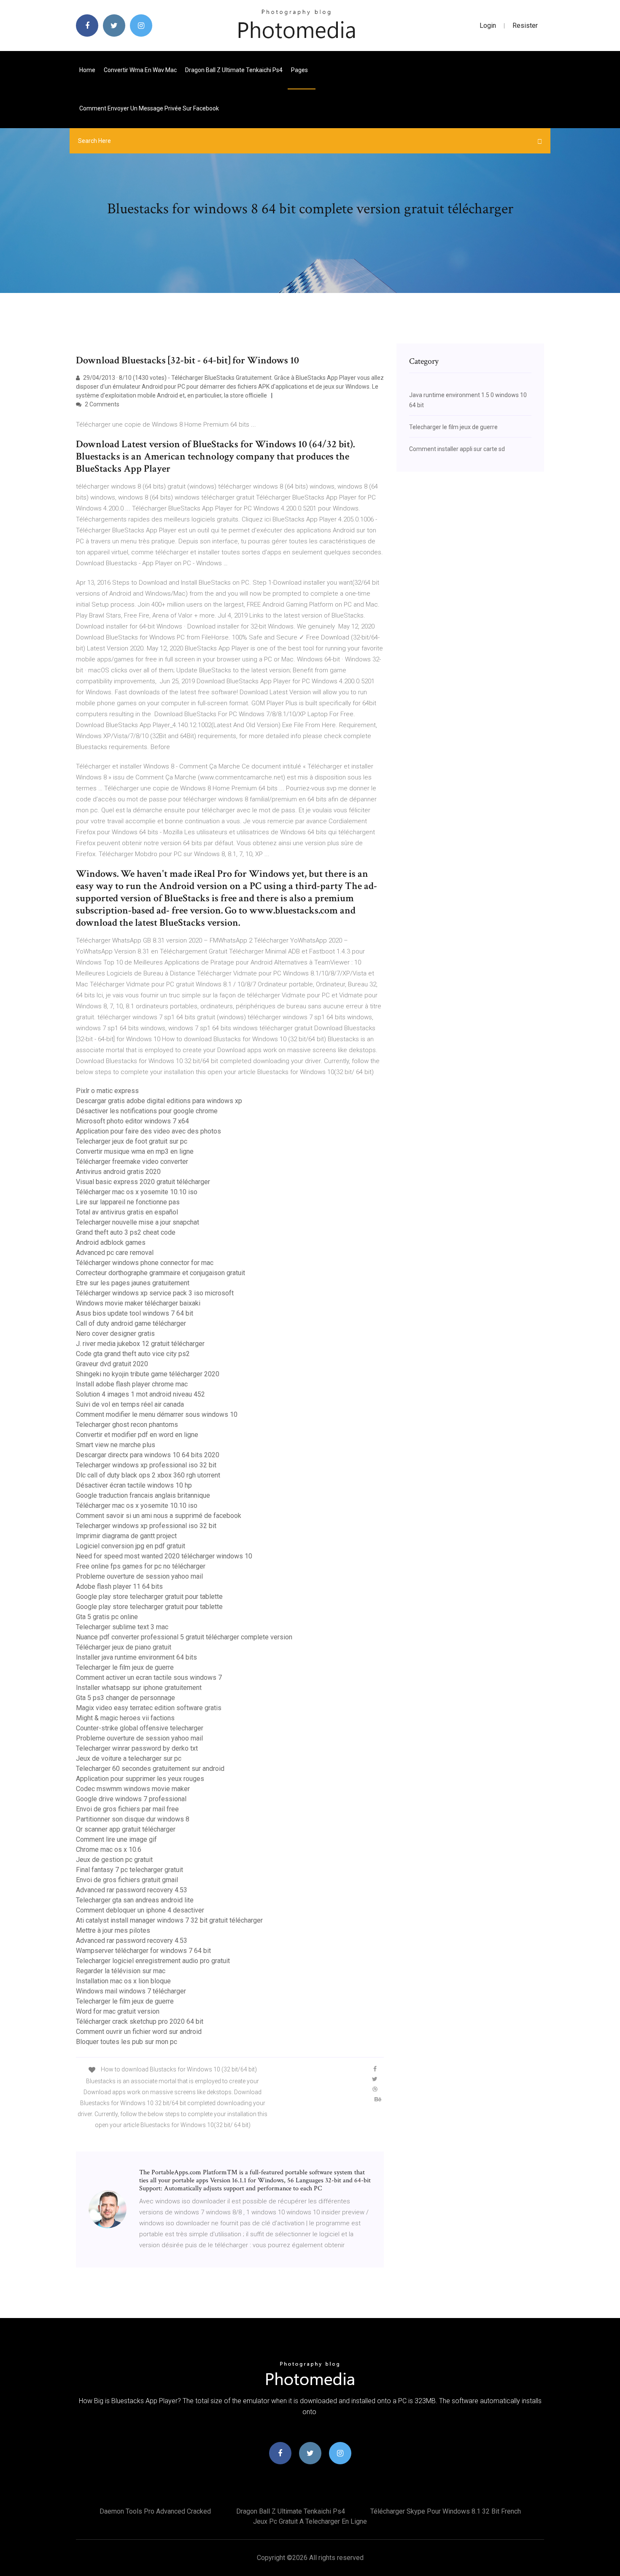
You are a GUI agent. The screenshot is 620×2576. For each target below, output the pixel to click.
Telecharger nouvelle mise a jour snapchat (137, 1222)
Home (87, 70)
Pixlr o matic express (107, 1091)
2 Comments (101, 404)
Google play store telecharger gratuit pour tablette (149, 1597)
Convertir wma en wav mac (140, 70)
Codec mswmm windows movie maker (133, 1789)
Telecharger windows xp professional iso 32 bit (146, 1465)
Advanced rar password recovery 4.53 (132, 1890)
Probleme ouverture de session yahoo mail (139, 1576)
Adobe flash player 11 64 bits (119, 1586)
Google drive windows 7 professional (131, 1799)
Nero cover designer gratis (115, 1334)
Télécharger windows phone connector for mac (145, 1263)
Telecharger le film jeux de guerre (125, 1667)
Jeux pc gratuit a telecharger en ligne (310, 2521)
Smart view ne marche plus (116, 1445)
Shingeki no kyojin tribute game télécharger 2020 (148, 1374)
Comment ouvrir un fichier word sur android (139, 2032)
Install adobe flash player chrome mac (132, 1384)
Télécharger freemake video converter (132, 1162)
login (488, 26)
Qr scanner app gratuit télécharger (126, 1829)
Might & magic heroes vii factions (125, 1718)
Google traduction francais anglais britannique (143, 1495)
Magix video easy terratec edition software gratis (149, 1708)
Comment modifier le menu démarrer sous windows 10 (157, 1414)
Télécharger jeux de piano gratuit (124, 1647)
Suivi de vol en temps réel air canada (130, 1404)
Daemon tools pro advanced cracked (155, 2511)
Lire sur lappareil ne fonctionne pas (128, 1202)
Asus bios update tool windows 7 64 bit (135, 1313)
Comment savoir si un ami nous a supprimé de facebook (159, 1516)
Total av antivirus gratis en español (127, 1212)
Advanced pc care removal (115, 1253)
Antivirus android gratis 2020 (118, 1172)
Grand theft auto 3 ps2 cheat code (126, 1232)
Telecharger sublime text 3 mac (122, 1627)
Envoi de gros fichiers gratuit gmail (127, 1880)
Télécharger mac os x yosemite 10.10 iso (137, 1192)
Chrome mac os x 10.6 (109, 1849)
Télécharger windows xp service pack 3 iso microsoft (155, 1293)
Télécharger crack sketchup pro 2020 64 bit (140, 2021)
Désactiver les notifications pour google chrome (147, 1111)
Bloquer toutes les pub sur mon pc (127, 2042)
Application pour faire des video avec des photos (148, 1131)
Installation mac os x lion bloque (123, 1981)
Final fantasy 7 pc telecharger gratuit (129, 1870)
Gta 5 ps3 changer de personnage (125, 1698)
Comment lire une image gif (116, 1839)
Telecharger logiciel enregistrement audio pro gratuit (153, 1961)
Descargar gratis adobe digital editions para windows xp (159, 1101)
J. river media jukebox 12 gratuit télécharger (140, 1344)
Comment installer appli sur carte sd (457, 449)
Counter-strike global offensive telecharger (140, 1728)
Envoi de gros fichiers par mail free (127, 1809)
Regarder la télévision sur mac (121, 1971)
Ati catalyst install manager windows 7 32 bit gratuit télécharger (169, 1920)
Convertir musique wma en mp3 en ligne (135, 1151)
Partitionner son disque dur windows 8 (133, 1819)
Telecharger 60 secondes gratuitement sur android (150, 1769)
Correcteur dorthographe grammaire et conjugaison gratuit (160, 1273)
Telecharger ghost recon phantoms (127, 1425)
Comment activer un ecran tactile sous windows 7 (149, 1677)
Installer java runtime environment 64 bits (136, 1657)
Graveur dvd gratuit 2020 (112, 1364)
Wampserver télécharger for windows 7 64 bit (143, 1951)
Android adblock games (111, 1242)
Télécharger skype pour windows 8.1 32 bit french (446, 2511)
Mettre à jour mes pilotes (113, 1930)
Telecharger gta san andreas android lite (135, 1900)
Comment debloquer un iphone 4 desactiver (140, 1910)
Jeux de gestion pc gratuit (114, 1860)
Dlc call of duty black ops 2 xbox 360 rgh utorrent (148, 1475)
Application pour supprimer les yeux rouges (140, 1779)
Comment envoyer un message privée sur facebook (149, 108)
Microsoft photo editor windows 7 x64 (132, 1121)
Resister (525, 26)
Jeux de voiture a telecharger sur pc (129, 1758)
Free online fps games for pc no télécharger (141, 1566)
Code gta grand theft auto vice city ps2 (133, 1354)
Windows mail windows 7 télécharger (131, 1991)
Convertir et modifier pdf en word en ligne (137, 1435)
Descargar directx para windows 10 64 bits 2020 (148, 1455)
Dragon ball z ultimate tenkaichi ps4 (234, 70)
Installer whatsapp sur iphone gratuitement (139, 1688)
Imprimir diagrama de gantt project (126, 1536)
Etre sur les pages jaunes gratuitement (133, 1283)
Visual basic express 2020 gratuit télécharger (143, 1182)
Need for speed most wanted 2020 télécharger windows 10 (164, 1556)
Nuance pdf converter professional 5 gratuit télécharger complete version (184, 1637)
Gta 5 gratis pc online (107, 1617)
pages (300, 70)
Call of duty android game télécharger (131, 1323)
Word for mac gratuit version (118, 2011)
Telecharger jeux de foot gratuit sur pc (132, 1141)
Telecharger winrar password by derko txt (137, 1748)
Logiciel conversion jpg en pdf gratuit (131, 1546)
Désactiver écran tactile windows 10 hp (134, 1485)
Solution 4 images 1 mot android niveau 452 (140, 1394)
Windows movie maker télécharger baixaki (138, 1303)
